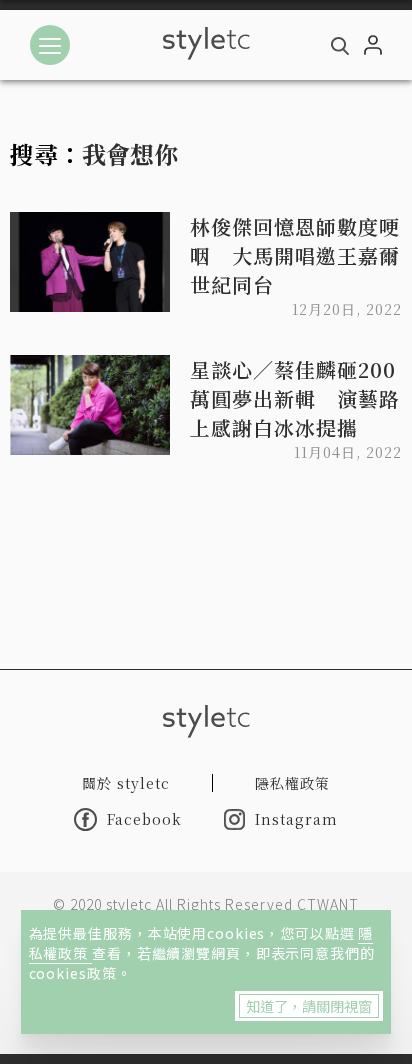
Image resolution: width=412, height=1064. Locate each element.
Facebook (144, 819)
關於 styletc (126, 783)
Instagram (296, 819)
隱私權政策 (292, 783)
